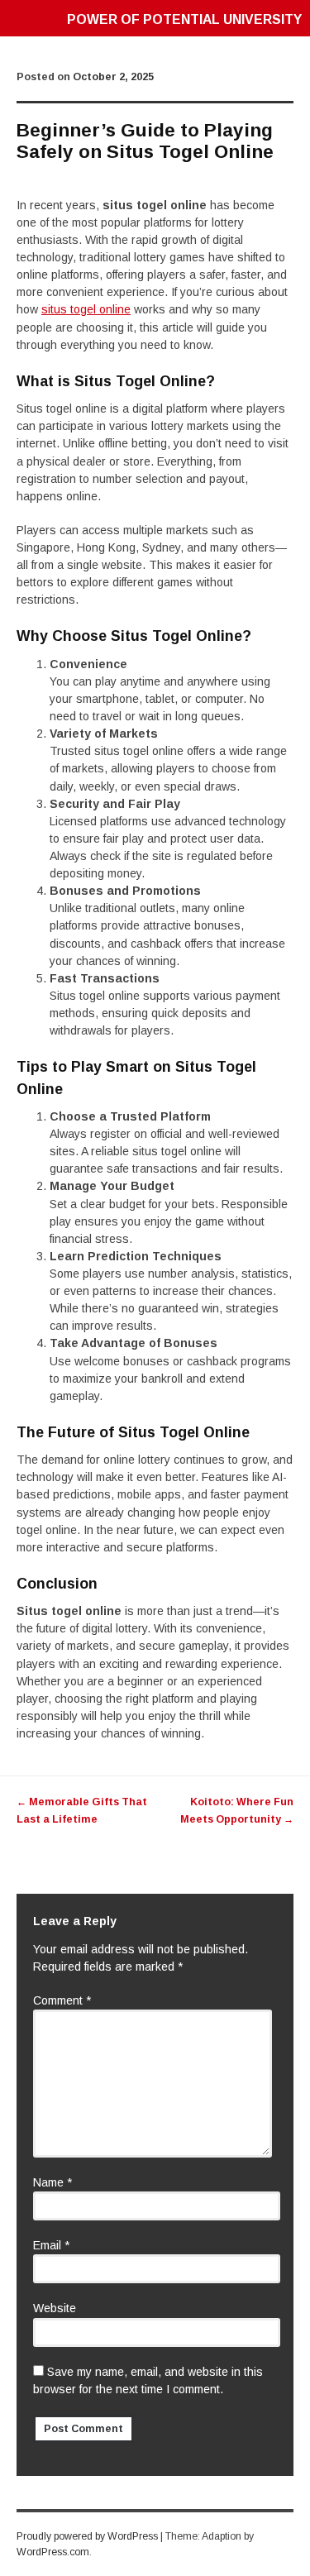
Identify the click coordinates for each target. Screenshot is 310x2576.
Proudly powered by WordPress (87, 2536)
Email (51, 2245)
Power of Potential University (184, 19)
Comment (62, 2000)
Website (55, 2308)
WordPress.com (53, 2552)
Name (52, 2182)
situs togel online (86, 309)
